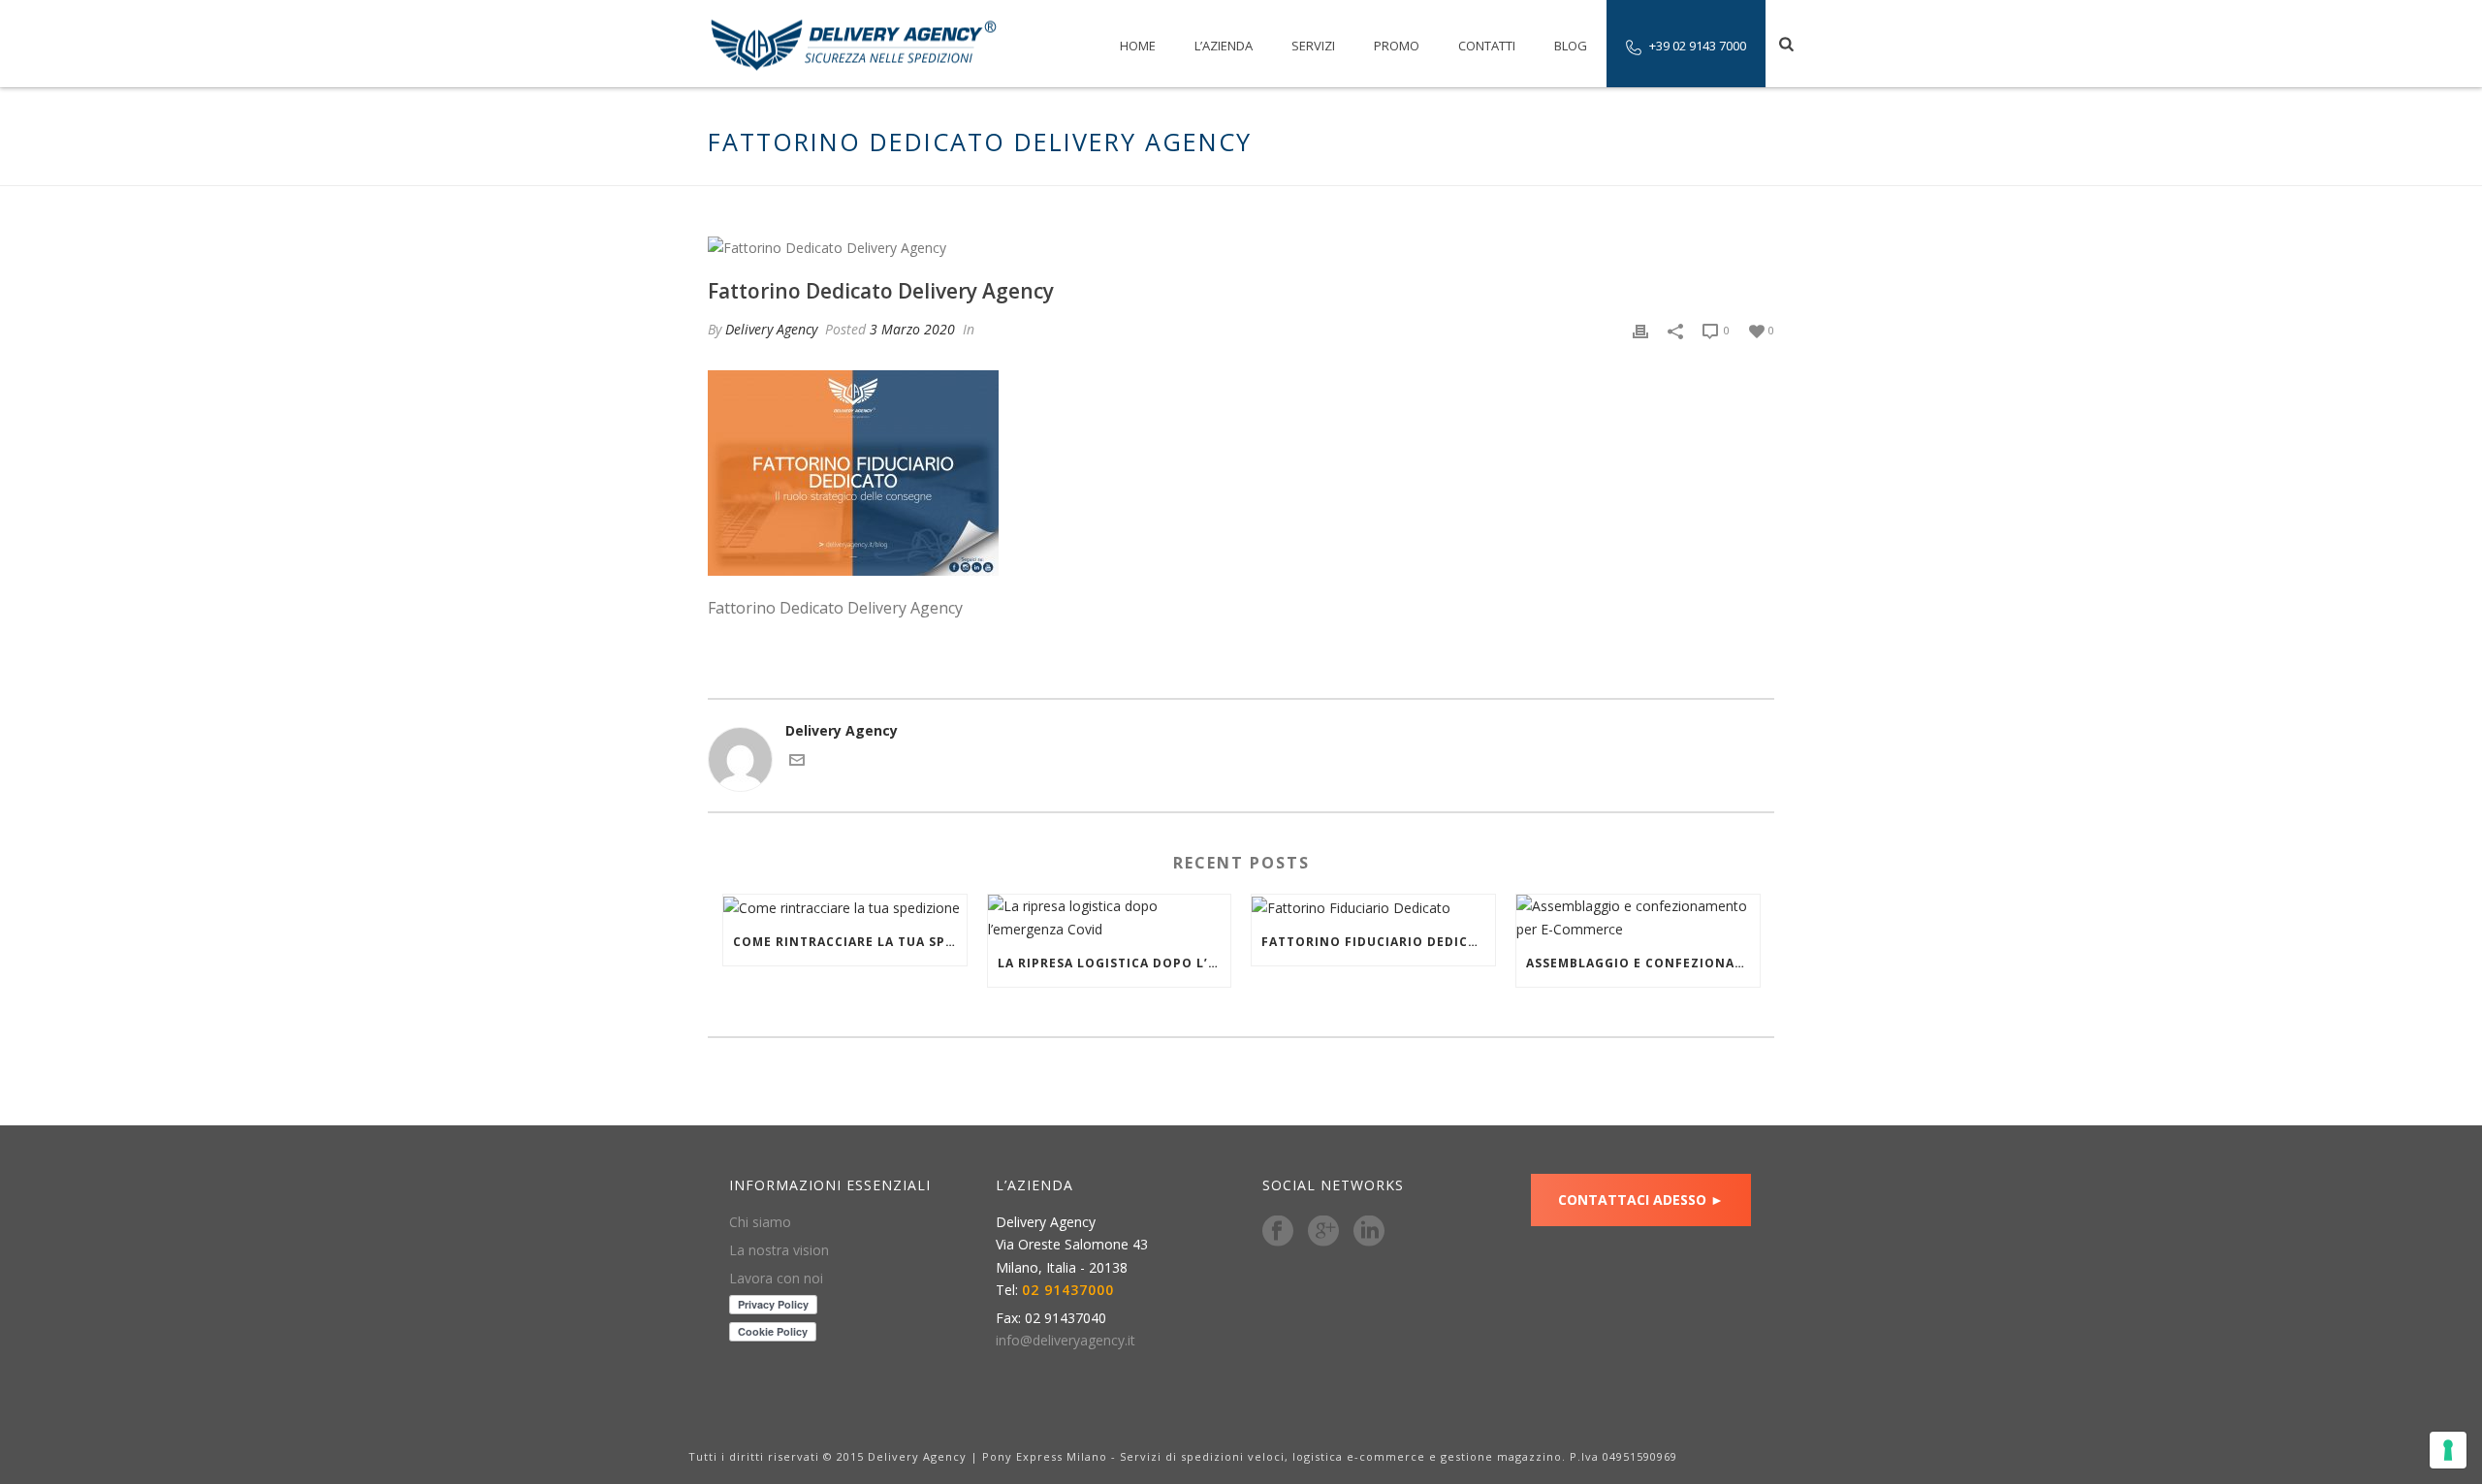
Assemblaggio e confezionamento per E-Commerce (1643, 963)
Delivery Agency (771, 329)
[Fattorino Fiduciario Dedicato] (1373, 907)
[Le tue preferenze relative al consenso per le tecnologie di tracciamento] (2448, 1450)
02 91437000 (1068, 1290)
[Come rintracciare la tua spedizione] (845, 907)
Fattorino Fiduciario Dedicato (1378, 942)
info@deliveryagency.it (1066, 1341)
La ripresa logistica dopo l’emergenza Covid (1114, 963)
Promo (1397, 46)
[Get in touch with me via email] (797, 762)
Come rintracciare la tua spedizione (850, 942)
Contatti (1487, 46)
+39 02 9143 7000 (1698, 46)
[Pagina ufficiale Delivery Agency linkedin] (1369, 1232)
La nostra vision (779, 1250)
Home (1138, 46)
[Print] (1640, 329)
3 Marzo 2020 (912, 329)
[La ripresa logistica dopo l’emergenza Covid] (1110, 917)
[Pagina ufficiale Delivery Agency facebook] (1278, 1232)
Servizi (1313, 46)
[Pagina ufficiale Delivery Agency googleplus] (1323, 1232)
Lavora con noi (776, 1279)
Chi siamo (760, 1222)
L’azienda (1224, 46)
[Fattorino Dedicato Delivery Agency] (1241, 247)
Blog (1571, 46)
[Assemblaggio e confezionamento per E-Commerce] (1638, 917)
